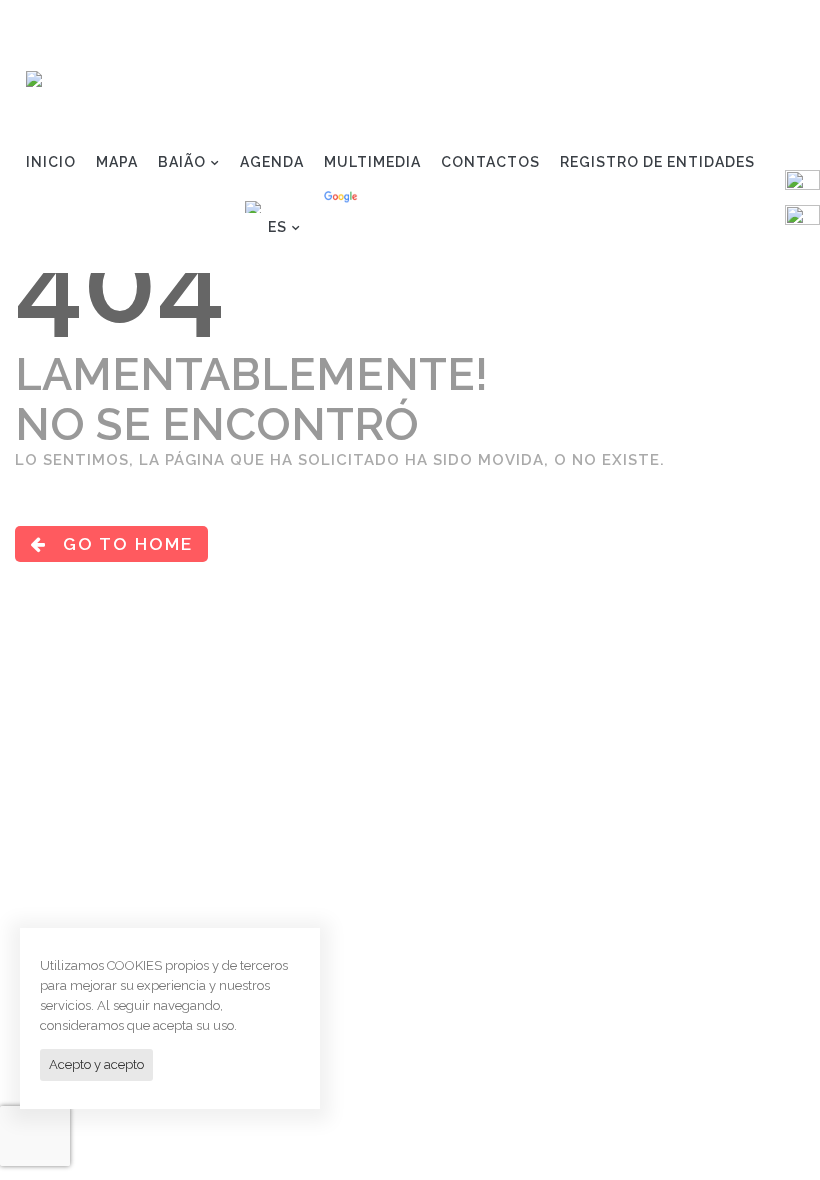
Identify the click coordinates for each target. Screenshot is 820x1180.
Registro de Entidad (699, 26)
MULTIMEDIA (372, 162)
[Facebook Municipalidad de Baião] (802, 186)
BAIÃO (182, 162)
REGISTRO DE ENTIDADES (657, 162)
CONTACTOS (490, 162)
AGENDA (272, 162)
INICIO (51, 162)
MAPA (117, 162)
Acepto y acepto (96, 1064)
